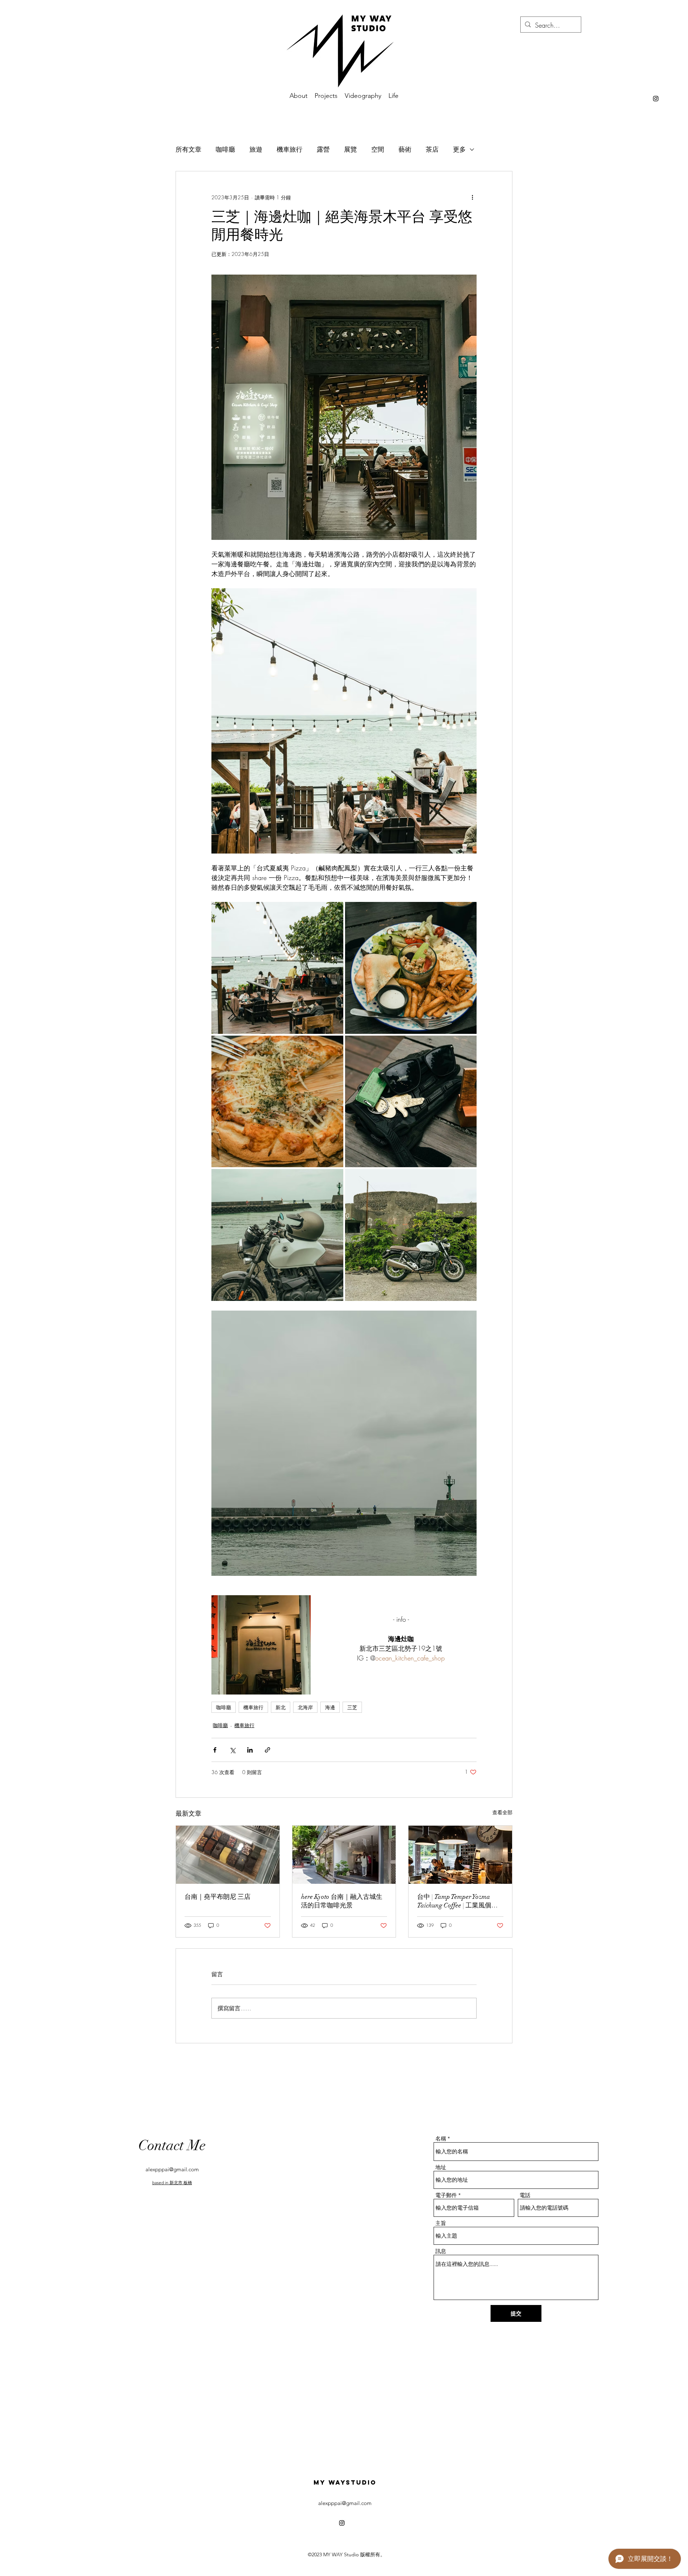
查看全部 (502, 1812)
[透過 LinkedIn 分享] (250, 1750)
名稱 (441, 2138)
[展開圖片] (344, 721)
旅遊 (256, 149)
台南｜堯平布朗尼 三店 (218, 1897)
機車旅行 (290, 149)
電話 (525, 2195)
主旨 (441, 2223)
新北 (281, 1707)
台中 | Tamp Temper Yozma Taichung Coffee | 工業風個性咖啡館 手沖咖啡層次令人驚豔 (460, 1901)
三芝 (352, 1707)
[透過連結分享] (267, 1750)
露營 (323, 149)
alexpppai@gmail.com (172, 2169)
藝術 (405, 149)
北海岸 (305, 1707)
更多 (459, 149)
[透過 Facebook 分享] (215, 1750)
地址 (441, 2167)
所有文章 (188, 149)
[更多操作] (472, 197)
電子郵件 (446, 2195)
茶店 (432, 149)
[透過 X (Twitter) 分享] (232, 1750)
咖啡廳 (225, 149)
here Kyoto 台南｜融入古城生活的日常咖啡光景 (342, 1901)
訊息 (441, 2251)
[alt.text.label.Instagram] (656, 99)
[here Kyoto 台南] (344, 1855)
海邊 (330, 1707)
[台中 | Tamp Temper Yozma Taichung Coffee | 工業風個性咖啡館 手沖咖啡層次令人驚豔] (460, 1855)
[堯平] (228, 1855)
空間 (378, 149)
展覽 (350, 149)
